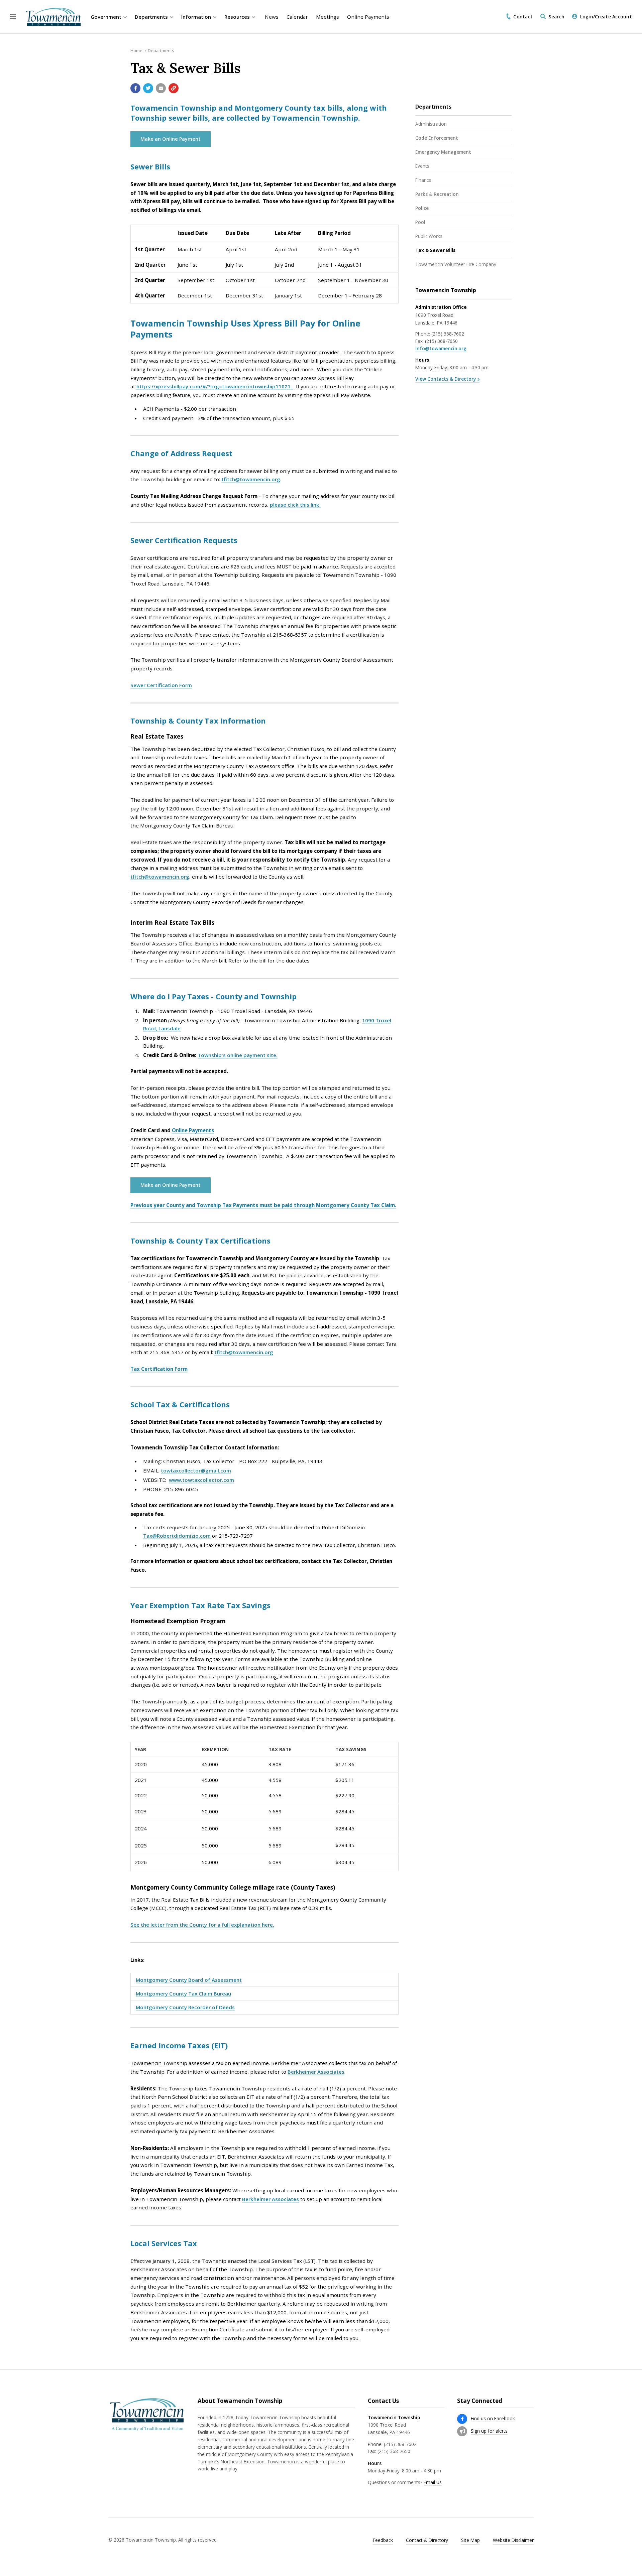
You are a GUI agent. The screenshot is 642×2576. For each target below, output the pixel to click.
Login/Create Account (606, 17)
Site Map (470, 2540)
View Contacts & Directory (446, 379)
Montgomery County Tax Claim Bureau (183, 1993)
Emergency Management (443, 152)
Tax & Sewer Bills (435, 250)
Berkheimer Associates (316, 2072)
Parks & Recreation (437, 194)
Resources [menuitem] (237, 17)
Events (422, 166)
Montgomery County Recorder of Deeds (185, 2007)
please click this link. (295, 505)
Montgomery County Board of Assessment (189, 1980)
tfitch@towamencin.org (251, 479)
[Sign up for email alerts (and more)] (462, 2431)
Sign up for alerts (489, 2431)
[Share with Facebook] (135, 88)
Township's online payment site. (238, 1055)
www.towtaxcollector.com (201, 1480)
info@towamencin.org (441, 348)
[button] (13, 17)
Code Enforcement (437, 138)
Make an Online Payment (171, 139)
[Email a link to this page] (161, 88)
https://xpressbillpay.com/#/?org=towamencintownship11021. (215, 386)
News (272, 17)
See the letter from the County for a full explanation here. (202, 1925)
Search (557, 17)
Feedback (383, 2540)
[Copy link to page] (174, 88)
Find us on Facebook (493, 2418)
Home (136, 50)
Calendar (297, 17)
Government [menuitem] (106, 17)
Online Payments (368, 17)
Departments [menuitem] (151, 17)
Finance (423, 180)
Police (422, 208)
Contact (523, 17)
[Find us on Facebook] (462, 2419)
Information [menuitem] (196, 17)
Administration (431, 124)
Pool (420, 222)
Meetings (328, 17)
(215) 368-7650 (441, 341)
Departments (161, 50)
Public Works (429, 236)
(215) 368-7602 (448, 334)
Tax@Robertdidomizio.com (177, 1536)
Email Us (433, 2482)
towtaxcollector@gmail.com (196, 1470)
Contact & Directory (427, 2540)
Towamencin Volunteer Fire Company (456, 264)
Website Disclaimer (513, 2540)
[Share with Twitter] (148, 88)
